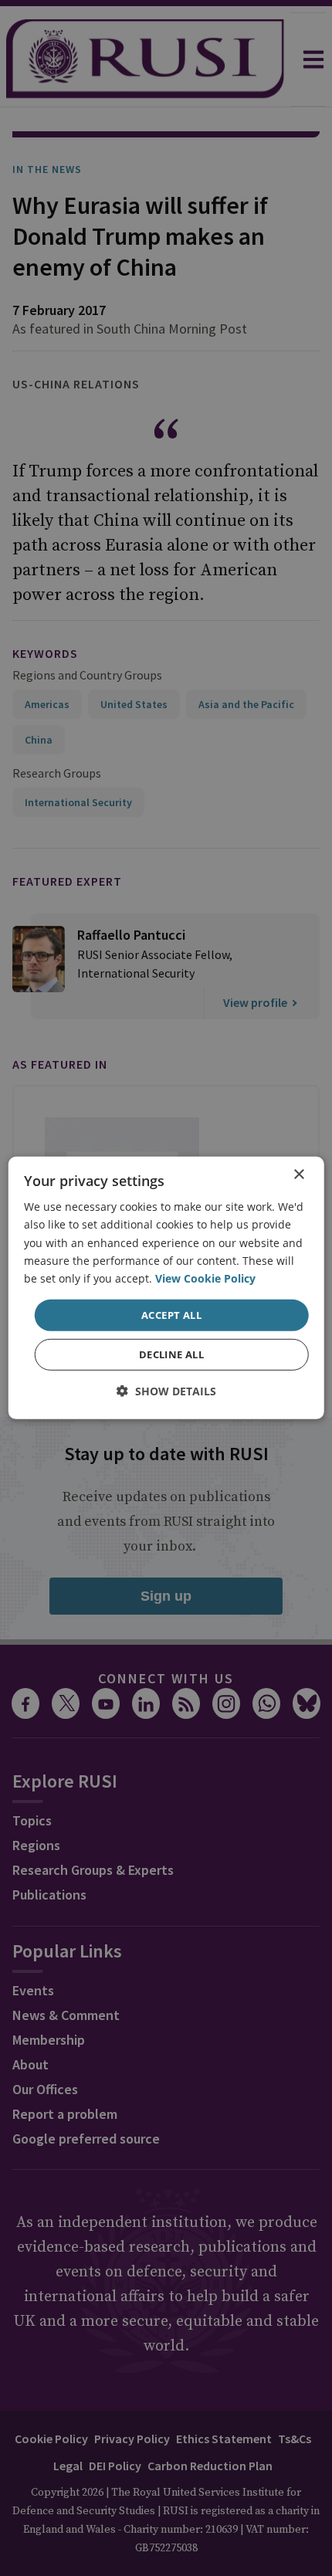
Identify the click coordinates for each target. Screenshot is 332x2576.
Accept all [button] (171, 1315)
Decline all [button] (171, 1354)
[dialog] (166, 1288)
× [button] (298, 1175)
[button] (166, 1391)
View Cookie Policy (205, 1278)
